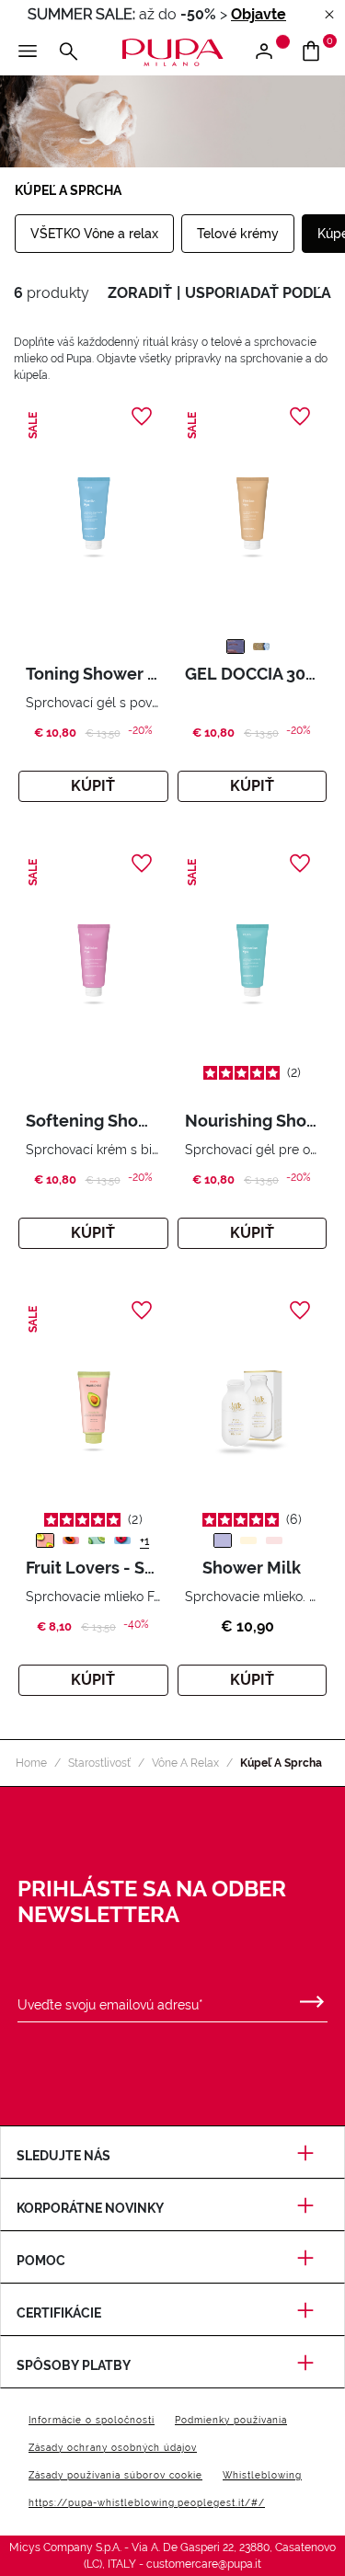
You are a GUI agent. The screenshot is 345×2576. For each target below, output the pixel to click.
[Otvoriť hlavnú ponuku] (28, 52)
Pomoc (41, 2261)
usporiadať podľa (258, 293)
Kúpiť (93, 786)
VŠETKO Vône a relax (94, 234)
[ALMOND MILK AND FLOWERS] (223, 1540)
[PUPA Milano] (172, 51)
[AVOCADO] (45, 1540)
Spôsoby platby (74, 2365)
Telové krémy (238, 234)
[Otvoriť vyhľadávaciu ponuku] (68, 52)
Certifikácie (59, 2313)
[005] (236, 647)
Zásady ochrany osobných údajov (113, 2448)
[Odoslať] (312, 1998)
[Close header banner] (329, 15)
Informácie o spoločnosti (92, 2420)
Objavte (259, 14)
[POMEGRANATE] (122, 1540)
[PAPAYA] (71, 1540)
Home (31, 1763)
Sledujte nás (63, 2156)
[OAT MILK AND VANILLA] (248, 1540)
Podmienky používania (231, 2420)
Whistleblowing (262, 2475)
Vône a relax (185, 1763)
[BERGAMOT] (97, 1540)
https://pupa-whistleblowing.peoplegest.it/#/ (147, 2503)
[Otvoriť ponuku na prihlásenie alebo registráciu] (271, 52)
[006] (261, 647)
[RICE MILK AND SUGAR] (274, 1540)
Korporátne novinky (90, 2208)
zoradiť (140, 293)
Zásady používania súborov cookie (115, 2475)
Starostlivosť (99, 1763)
